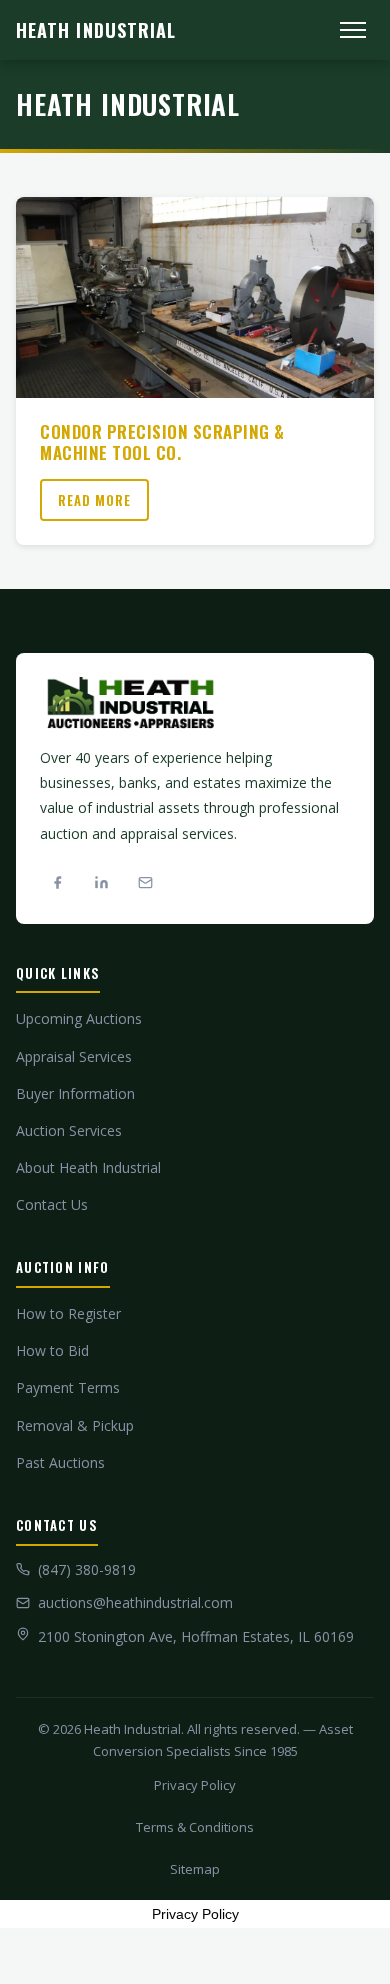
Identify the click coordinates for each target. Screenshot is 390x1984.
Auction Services (69, 1130)
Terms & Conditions (195, 1827)
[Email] (145, 883)
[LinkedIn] (101, 883)
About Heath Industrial (88, 1167)
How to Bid (52, 1350)
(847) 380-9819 (87, 1569)
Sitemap (195, 1869)
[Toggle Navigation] (353, 30)
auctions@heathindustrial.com (135, 1602)
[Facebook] (57, 883)
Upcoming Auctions (79, 1018)
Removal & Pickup (75, 1425)
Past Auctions (60, 1462)
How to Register (68, 1313)
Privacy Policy (195, 1785)
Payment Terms (68, 1387)
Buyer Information (75, 1093)
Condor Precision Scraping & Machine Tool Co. (162, 441)
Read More (94, 500)
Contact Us (52, 1204)
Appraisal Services (74, 1056)
